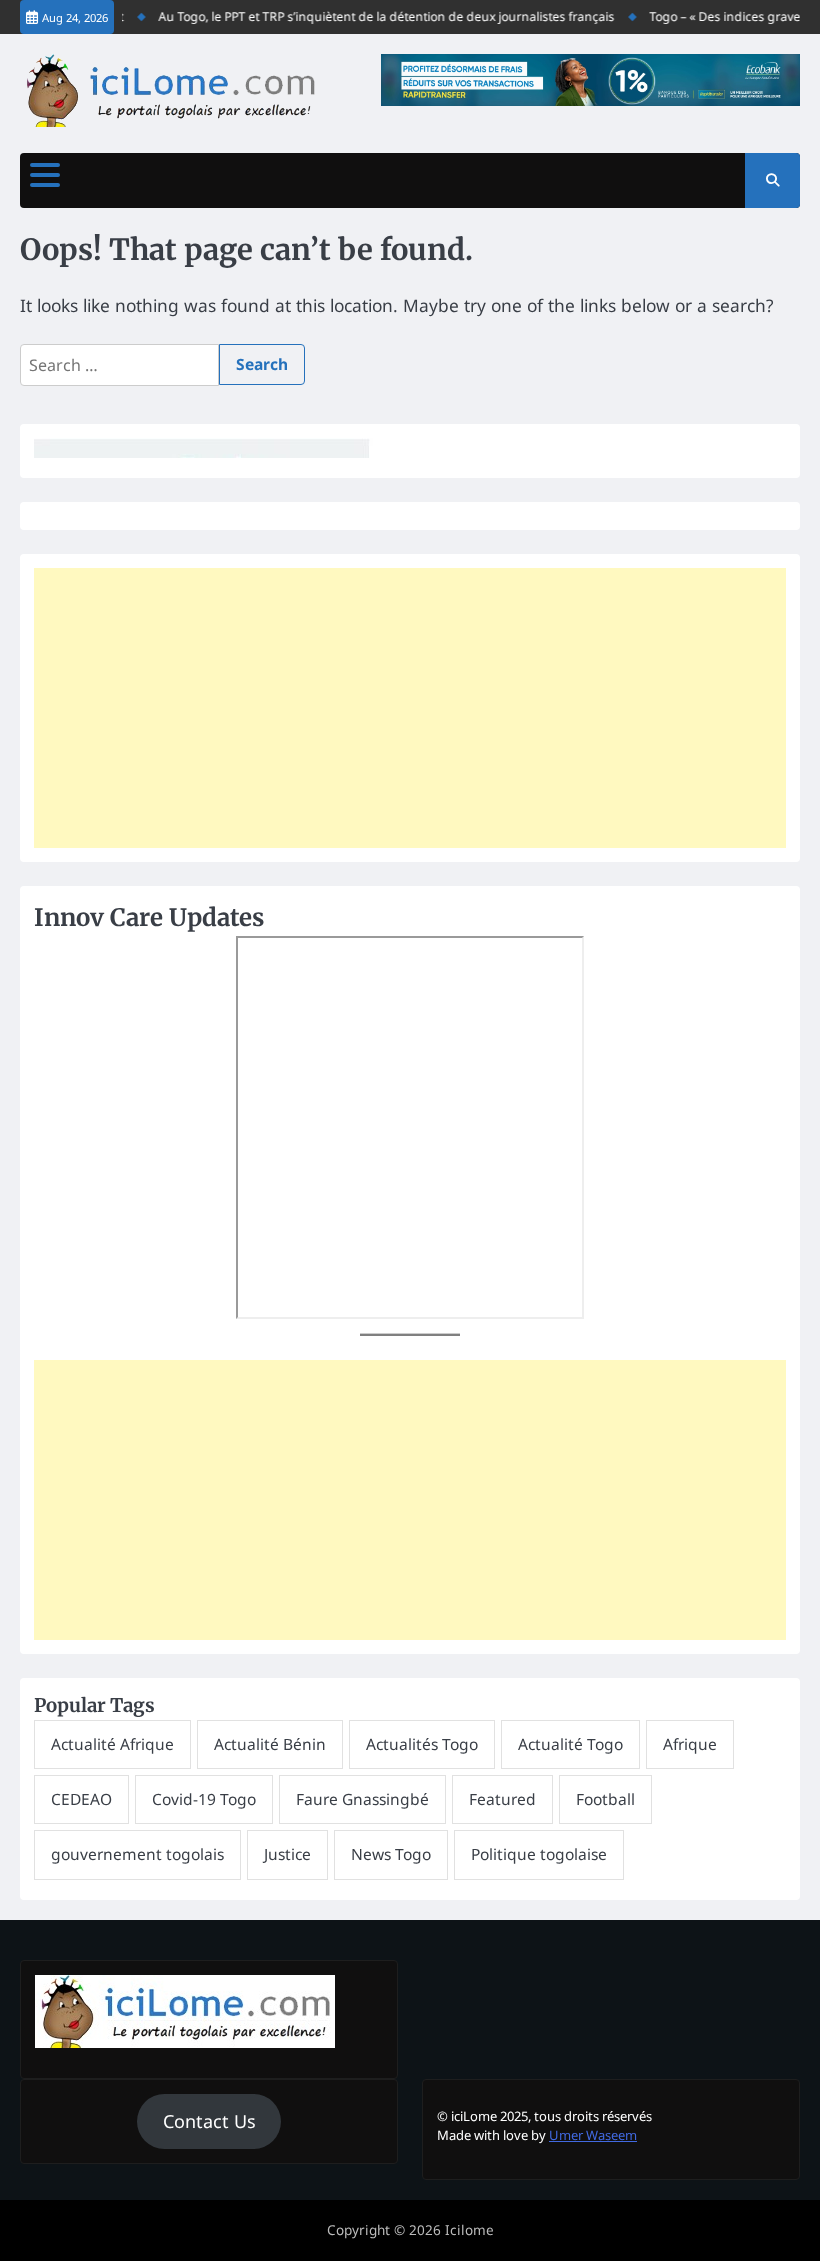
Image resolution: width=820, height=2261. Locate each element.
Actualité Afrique (112, 1744)
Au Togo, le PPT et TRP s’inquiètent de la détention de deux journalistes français (373, 16)
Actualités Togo (422, 1744)
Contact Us (209, 2121)
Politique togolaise (539, 1854)
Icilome (469, 2230)
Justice (287, 1854)
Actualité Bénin (270, 1744)
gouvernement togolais (137, 1854)
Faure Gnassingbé (362, 1799)
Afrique (690, 1744)
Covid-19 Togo (204, 1799)
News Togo (391, 1854)
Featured (502, 1799)
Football (605, 1799)
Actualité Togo (570, 1744)
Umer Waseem (593, 2135)
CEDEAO (81, 1799)
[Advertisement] (410, 708)
